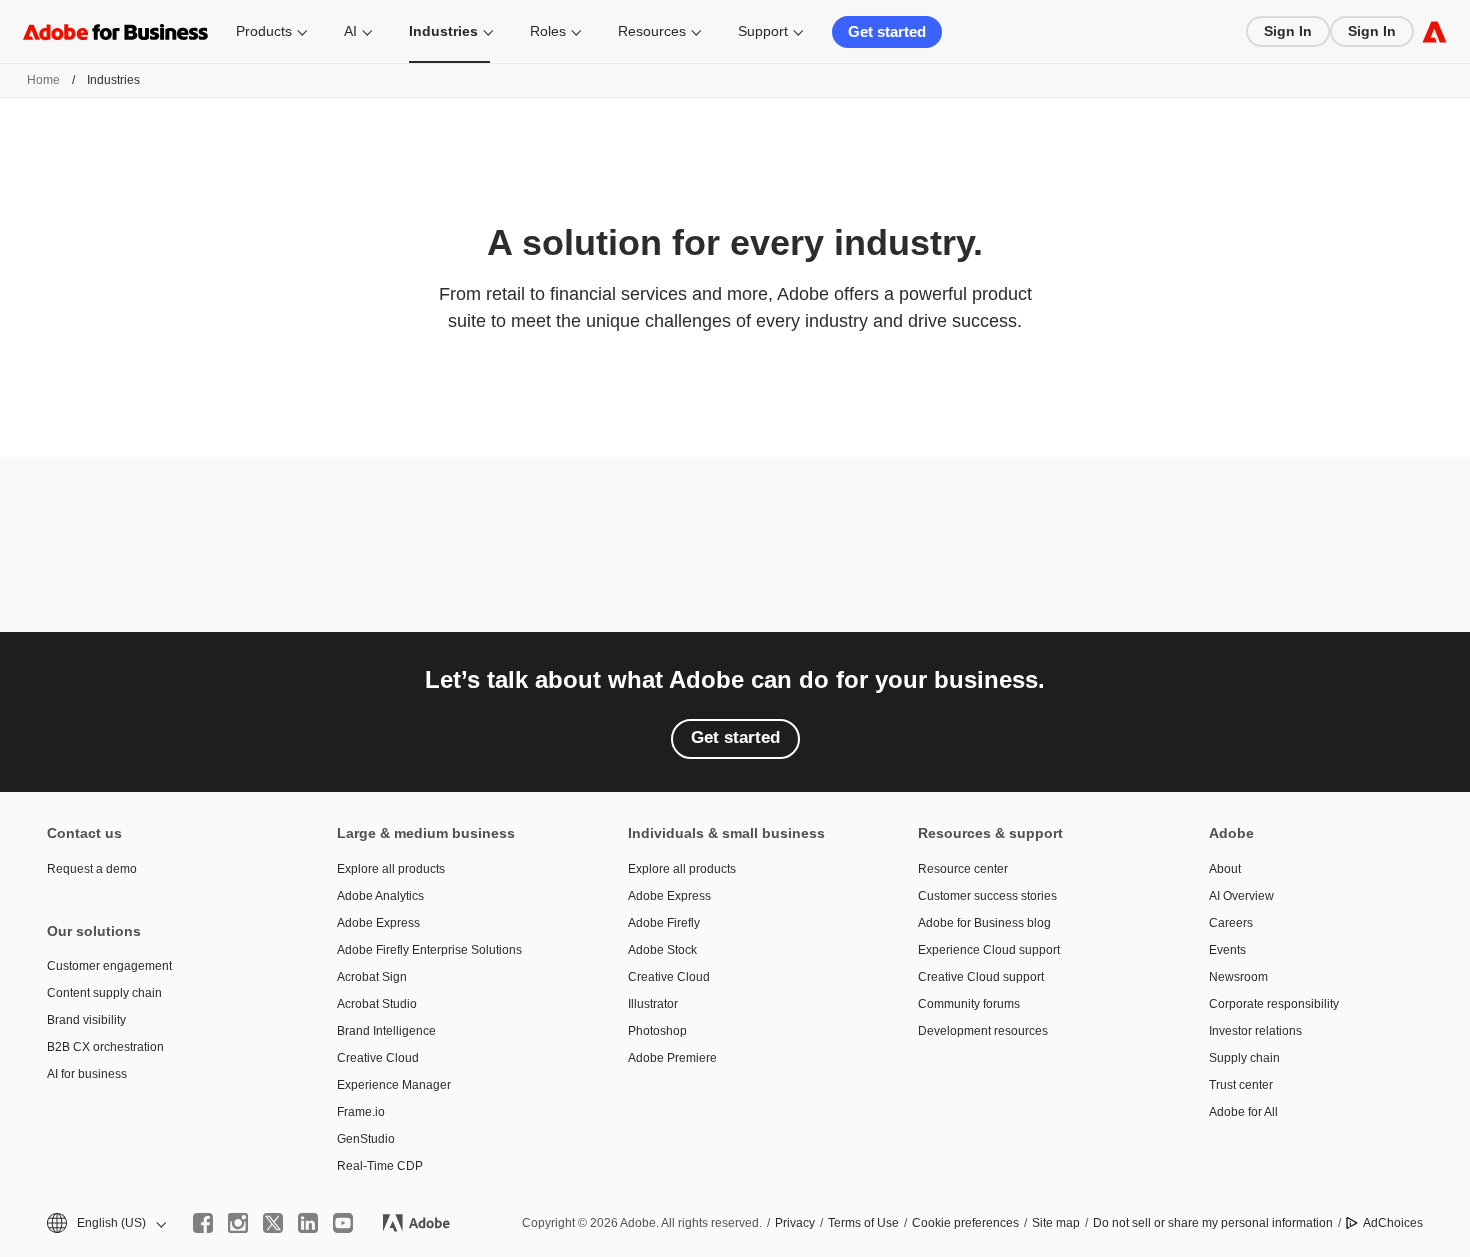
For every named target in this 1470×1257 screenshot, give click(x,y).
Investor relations (1255, 1031)
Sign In (1288, 31)
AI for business (87, 1074)
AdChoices (1393, 1223)
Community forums (969, 1004)
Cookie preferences (965, 1223)
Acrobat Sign (372, 977)
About (1225, 869)
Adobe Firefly (664, 923)
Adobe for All (1243, 1112)
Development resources (983, 1031)
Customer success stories (987, 896)
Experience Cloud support (989, 950)
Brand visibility (86, 1020)
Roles (548, 31)
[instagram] (238, 1223)
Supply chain (1244, 1058)
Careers (1231, 923)
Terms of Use (863, 1223)
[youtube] (343, 1223)
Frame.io (361, 1112)
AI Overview (1241, 896)
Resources (652, 31)
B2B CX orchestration (105, 1047)
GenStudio (366, 1139)
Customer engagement (109, 966)
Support (763, 31)
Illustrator (653, 1004)
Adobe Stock (662, 950)
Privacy (795, 1223)
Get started (887, 31)
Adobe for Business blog (984, 923)
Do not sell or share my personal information (1213, 1223)
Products (264, 31)
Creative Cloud (378, 1058)
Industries (443, 31)
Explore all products (391, 869)
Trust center (1241, 1085)
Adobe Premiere (672, 1058)
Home (43, 80)
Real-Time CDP (380, 1166)
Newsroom (1238, 977)
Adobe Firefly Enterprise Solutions (429, 950)
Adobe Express (378, 923)
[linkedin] (308, 1223)
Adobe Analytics (380, 896)
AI (350, 31)
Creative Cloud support (981, 977)
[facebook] (203, 1223)
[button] (105, 1223)
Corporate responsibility (1274, 1004)
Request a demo (92, 869)
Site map (1056, 1223)
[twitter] (273, 1223)
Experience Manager (394, 1085)
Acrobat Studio (377, 1004)
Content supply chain (104, 993)
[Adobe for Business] (1434, 31)
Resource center (963, 869)
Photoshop (657, 1031)
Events (1227, 950)
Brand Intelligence (386, 1031)
